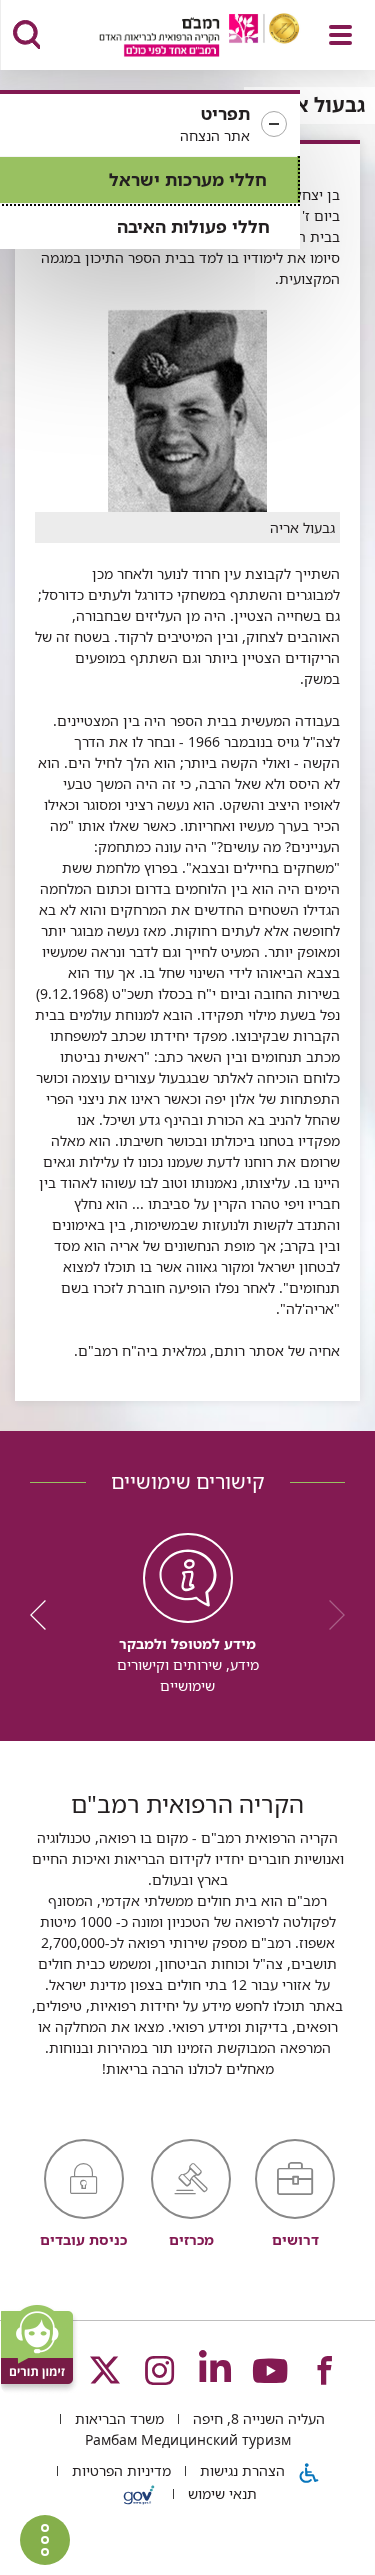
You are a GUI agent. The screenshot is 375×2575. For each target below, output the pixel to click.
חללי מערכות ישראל (188, 179)
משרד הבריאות (117, 2418)
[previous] (330, 1615)
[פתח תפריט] (340, 35)
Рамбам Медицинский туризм (188, 2439)
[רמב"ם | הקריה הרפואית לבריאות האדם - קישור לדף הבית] (174, 37)
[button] (150, 125)
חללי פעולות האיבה (193, 226)
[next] (45, 1615)
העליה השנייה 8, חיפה (257, 2418)
